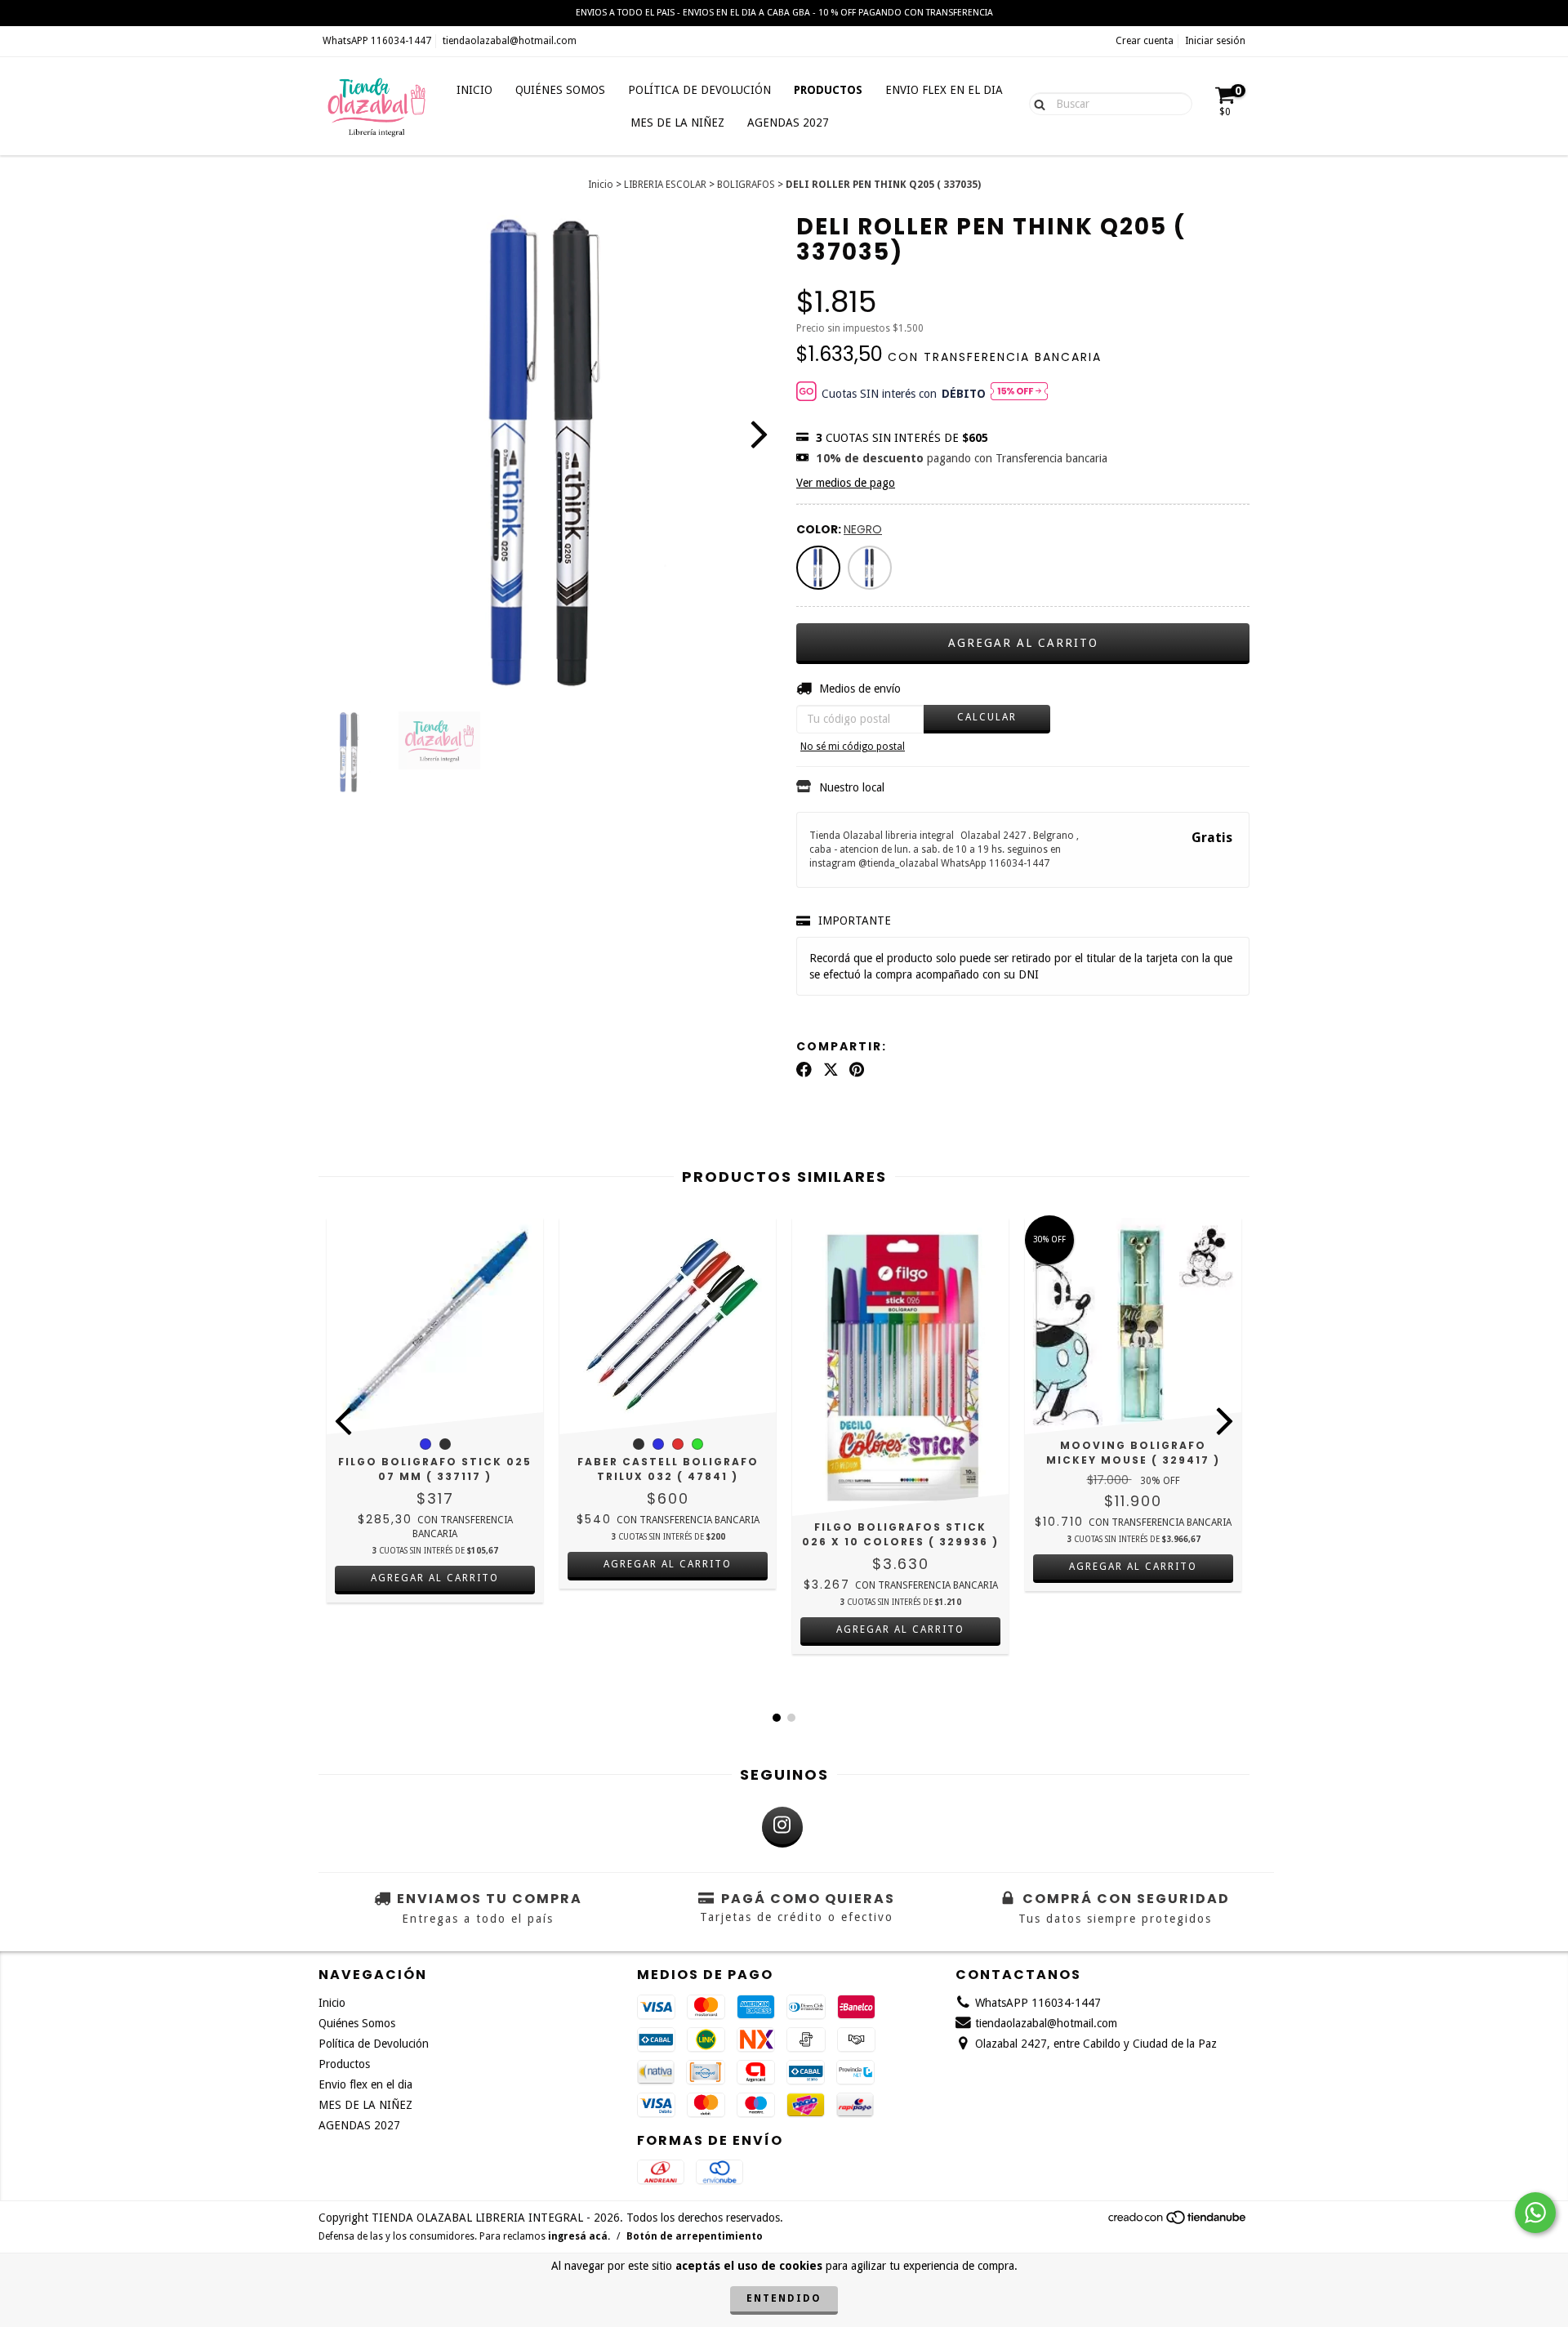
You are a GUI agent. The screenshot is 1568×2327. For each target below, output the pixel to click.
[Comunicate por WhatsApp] (1535, 2213)
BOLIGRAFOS (746, 185)
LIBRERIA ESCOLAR (665, 185)
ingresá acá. (579, 2236)
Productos (828, 90)
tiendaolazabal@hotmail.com (510, 41)
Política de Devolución (699, 90)
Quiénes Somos (560, 90)
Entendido (784, 2298)
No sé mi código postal (853, 747)
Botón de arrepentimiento (695, 2236)
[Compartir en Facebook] (804, 1070)
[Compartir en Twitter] (831, 1070)
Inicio (474, 90)
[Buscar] (1036, 103)
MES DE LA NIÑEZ (677, 123)
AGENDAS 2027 (788, 123)
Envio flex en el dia (944, 90)
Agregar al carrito (435, 1578)
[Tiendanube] (1178, 2222)
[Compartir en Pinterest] (857, 1070)
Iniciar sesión (1215, 41)
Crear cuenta (1145, 41)
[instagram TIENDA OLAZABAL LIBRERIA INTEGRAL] (782, 1827)
